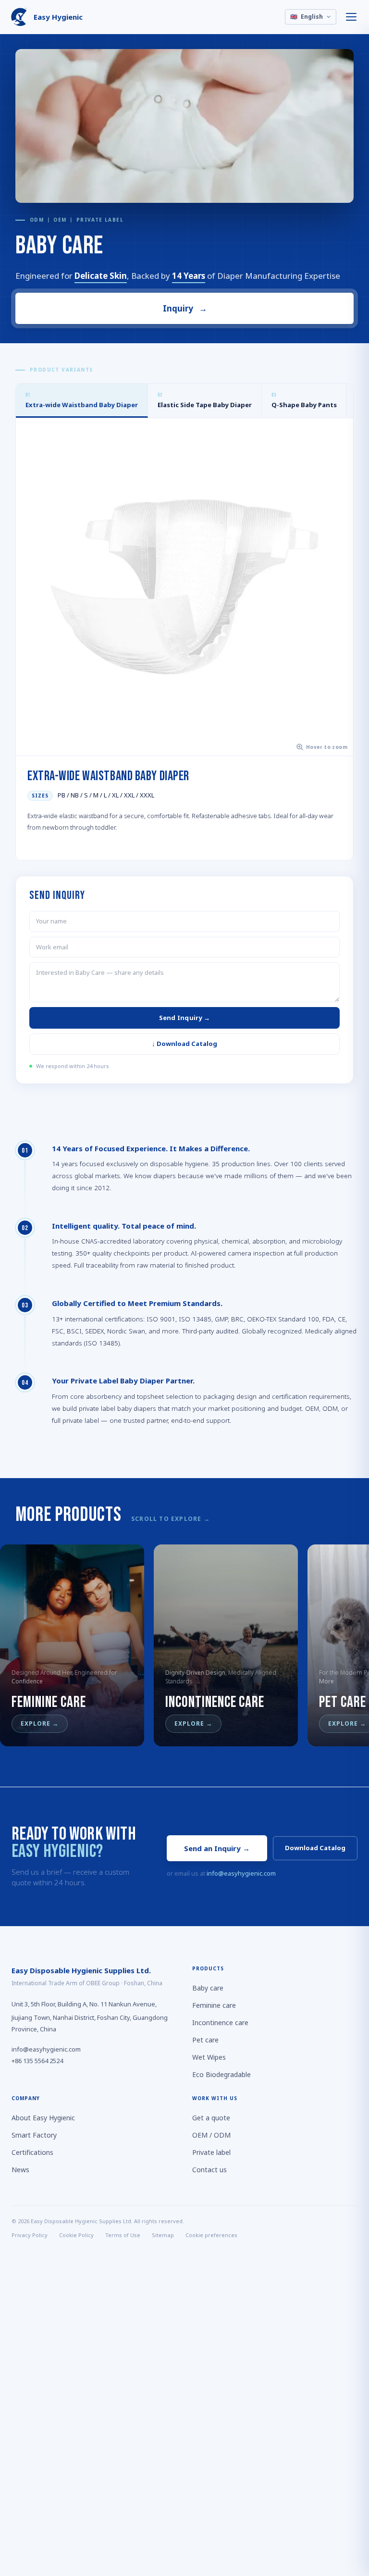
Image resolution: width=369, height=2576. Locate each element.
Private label (211, 2152)
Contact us (209, 2170)
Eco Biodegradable (221, 2074)
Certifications (32, 2152)
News (20, 2170)
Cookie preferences (211, 2235)
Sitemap (163, 2235)
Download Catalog (315, 1848)
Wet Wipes (209, 2057)
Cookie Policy (76, 2235)
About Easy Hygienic (43, 2118)
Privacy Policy (30, 2235)
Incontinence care (220, 2022)
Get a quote (211, 2118)
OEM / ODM (211, 2135)
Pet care (205, 2040)
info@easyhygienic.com (241, 1873)
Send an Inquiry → (217, 1848)
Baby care (208, 1988)
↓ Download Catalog (184, 1044)
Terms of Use (123, 2235)
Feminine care (214, 2005)
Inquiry (184, 308)
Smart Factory (34, 2135)
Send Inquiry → (185, 1017)
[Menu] (352, 17)
